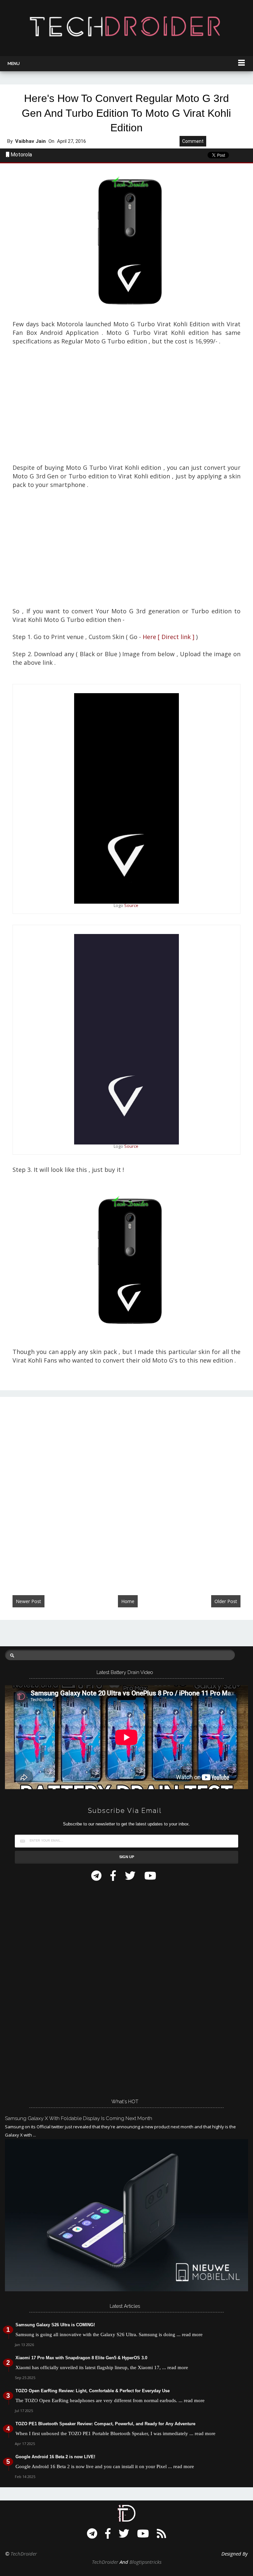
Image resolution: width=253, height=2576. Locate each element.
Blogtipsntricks (145, 2562)
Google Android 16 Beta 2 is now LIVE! (55, 2457)
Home (128, 1601)
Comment (193, 141)
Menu (14, 64)
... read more (190, 2334)
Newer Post (28, 1601)
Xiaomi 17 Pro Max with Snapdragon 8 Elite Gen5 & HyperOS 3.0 (81, 2358)
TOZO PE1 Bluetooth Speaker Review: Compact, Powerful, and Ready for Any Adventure (105, 2424)
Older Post (226, 1601)
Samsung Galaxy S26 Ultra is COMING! (55, 2325)
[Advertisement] (126, 409)
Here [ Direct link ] (169, 637)
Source (131, 905)
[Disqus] (126, 1489)
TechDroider (24, 2554)
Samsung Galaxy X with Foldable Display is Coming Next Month (79, 2118)
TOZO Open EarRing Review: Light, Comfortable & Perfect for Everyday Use (93, 2391)
